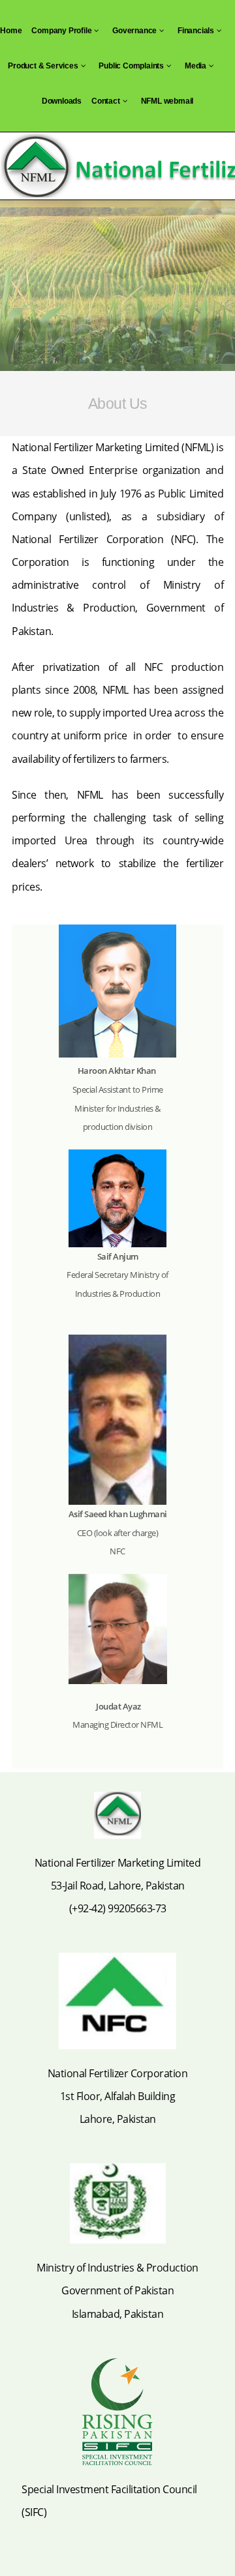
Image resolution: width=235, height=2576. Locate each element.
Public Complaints (131, 66)
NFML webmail (167, 101)
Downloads (62, 101)
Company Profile (61, 31)
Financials (196, 31)
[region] (117, 286)
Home (11, 31)
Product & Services (43, 66)
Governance (134, 31)
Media (196, 66)
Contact (106, 101)
